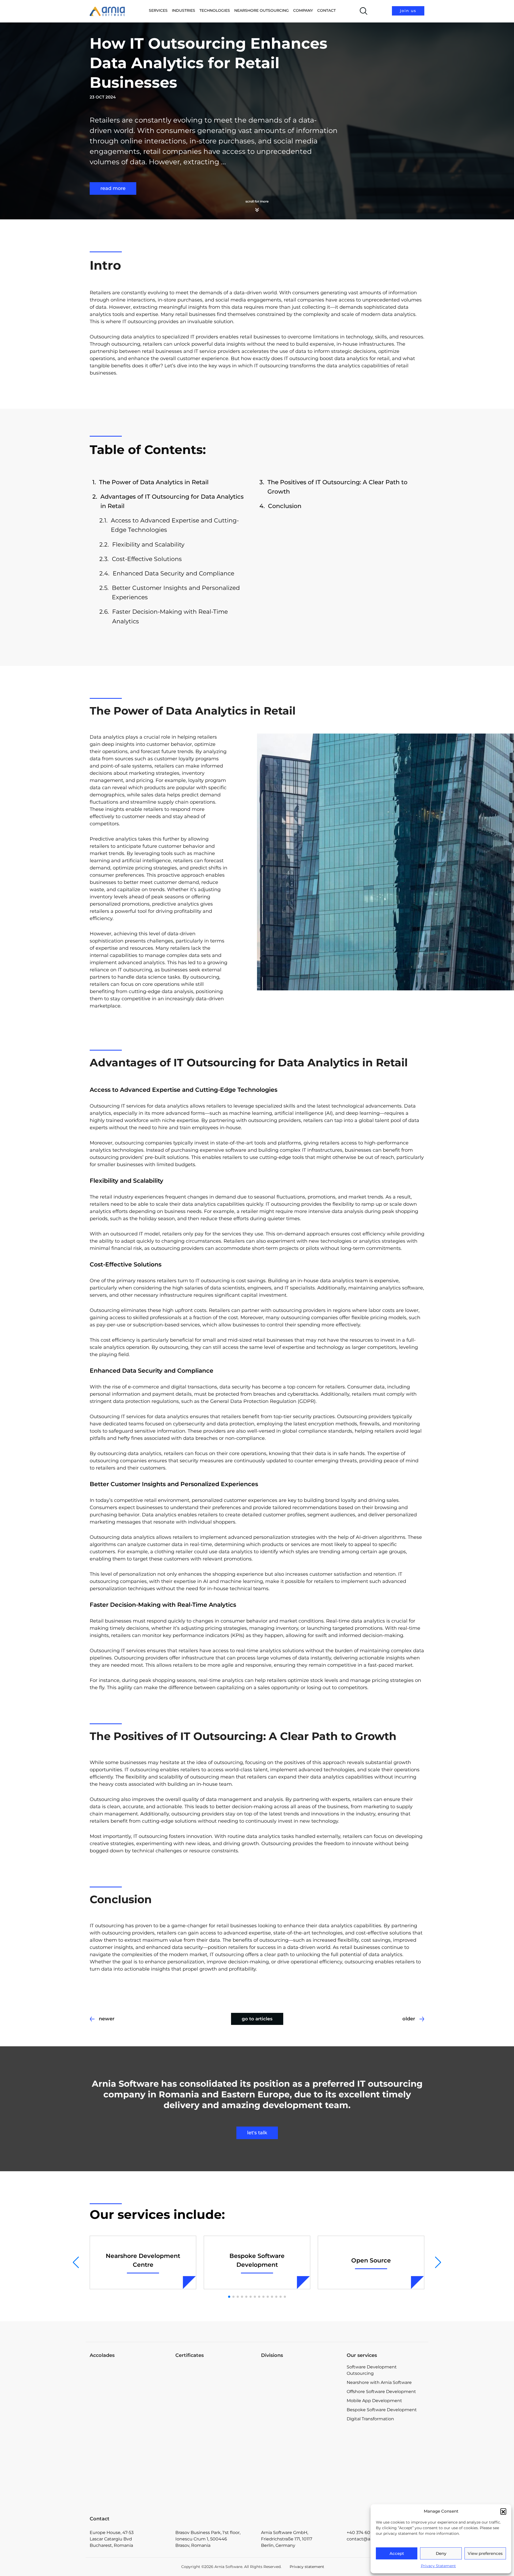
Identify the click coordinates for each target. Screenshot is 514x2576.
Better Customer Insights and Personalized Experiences (176, 593)
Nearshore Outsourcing (262, 10)
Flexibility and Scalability (148, 545)
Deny (441, 2553)
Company (303, 10)
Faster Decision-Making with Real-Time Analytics (170, 616)
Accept (397, 2553)
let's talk (257, 2133)
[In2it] (300, 2470)
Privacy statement (307, 2567)
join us (408, 11)
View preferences (485, 2553)
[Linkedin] (374, 2331)
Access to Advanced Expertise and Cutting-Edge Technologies (175, 525)
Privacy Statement (438, 2566)
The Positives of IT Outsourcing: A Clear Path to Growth (337, 487)
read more (113, 188)
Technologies (215, 10)
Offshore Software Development (381, 2392)
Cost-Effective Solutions (147, 559)
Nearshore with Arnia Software (379, 2382)
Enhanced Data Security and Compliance (173, 573)
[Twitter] (397, 2331)
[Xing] (419, 2331)
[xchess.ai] (300, 2501)
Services (158, 10)
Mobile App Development (374, 2401)
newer (107, 2019)
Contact (326, 10)
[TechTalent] (300, 2427)
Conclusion (285, 506)
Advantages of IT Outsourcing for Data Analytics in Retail (172, 501)
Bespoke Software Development (382, 2410)
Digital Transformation (370, 2419)
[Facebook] (352, 2331)
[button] (503, 2511)
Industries (184, 10)
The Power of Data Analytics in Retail (154, 482)
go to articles (257, 2019)
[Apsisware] (300, 2384)
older (409, 2019)
